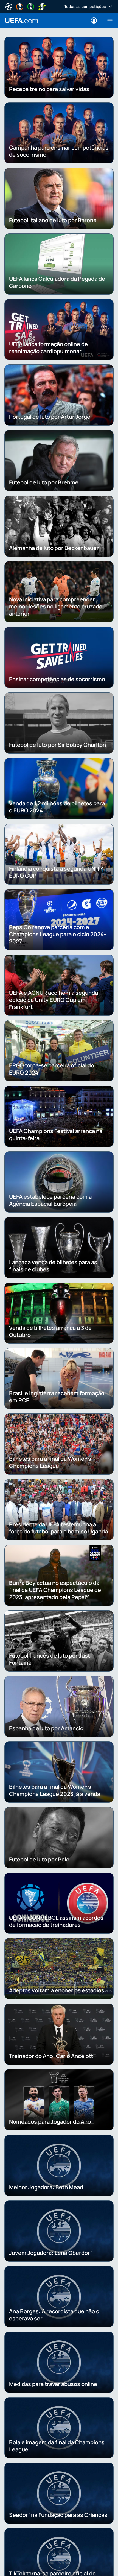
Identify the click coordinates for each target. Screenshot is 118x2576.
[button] (108, 21)
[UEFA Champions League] (9, 6)
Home (21, 21)
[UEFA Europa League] (20, 6)
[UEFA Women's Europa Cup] (42, 6)
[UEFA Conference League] (31, 6)
